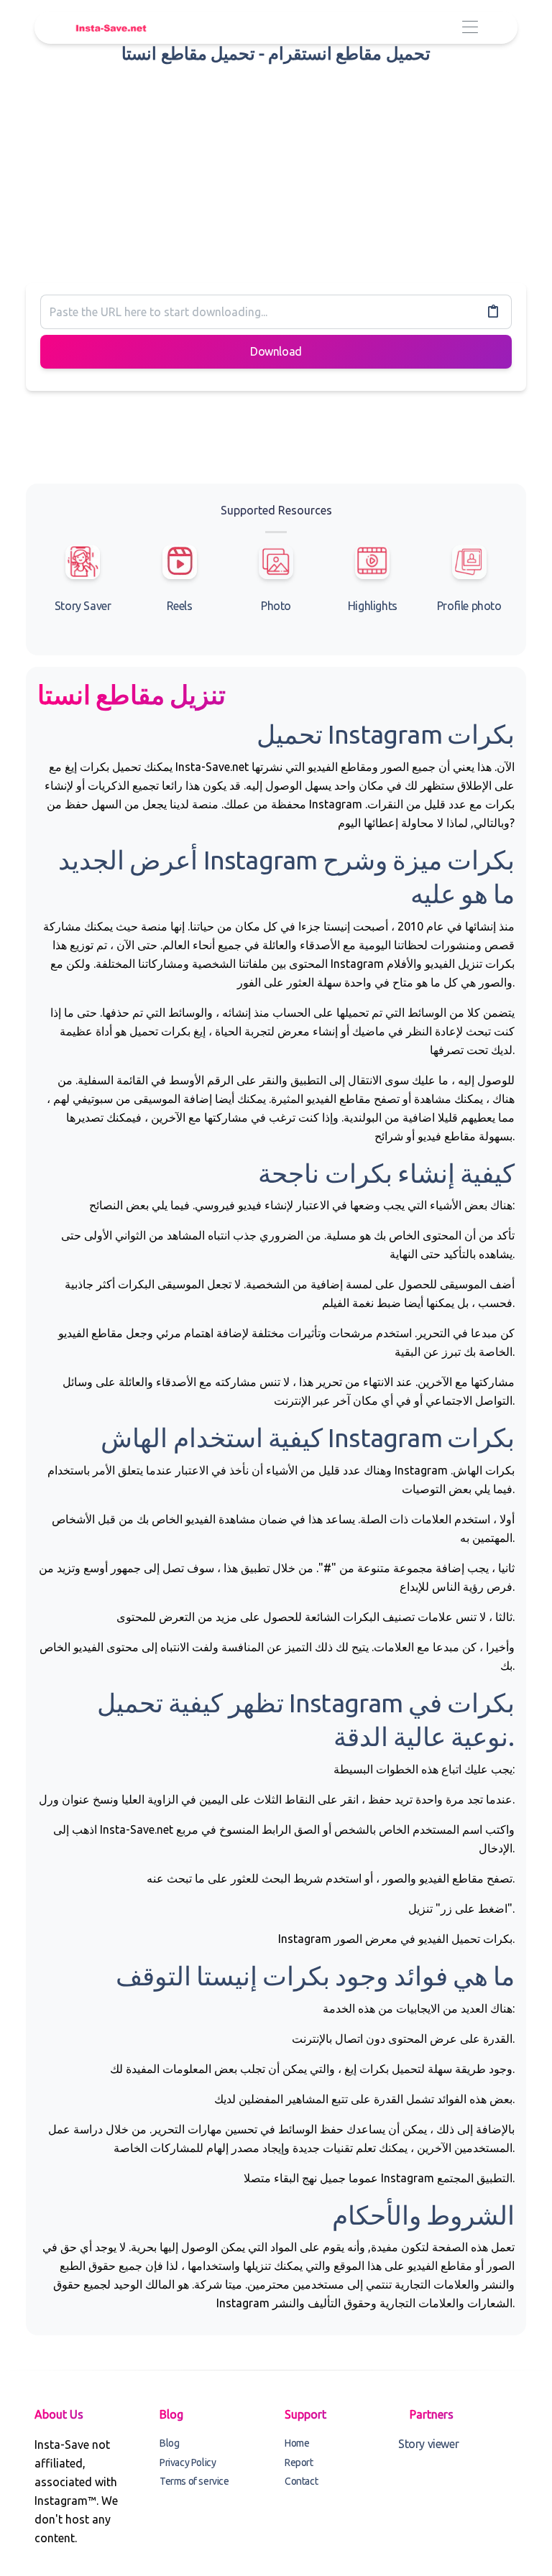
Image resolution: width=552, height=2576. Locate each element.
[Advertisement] (276, 171)
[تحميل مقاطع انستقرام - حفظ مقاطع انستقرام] (111, 28)
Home (297, 2443)
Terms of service (194, 2481)
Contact (301, 2481)
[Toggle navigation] (470, 28)
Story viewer (428, 2444)
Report (299, 2462)
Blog (169, 2443)
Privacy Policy (188, 2462)
